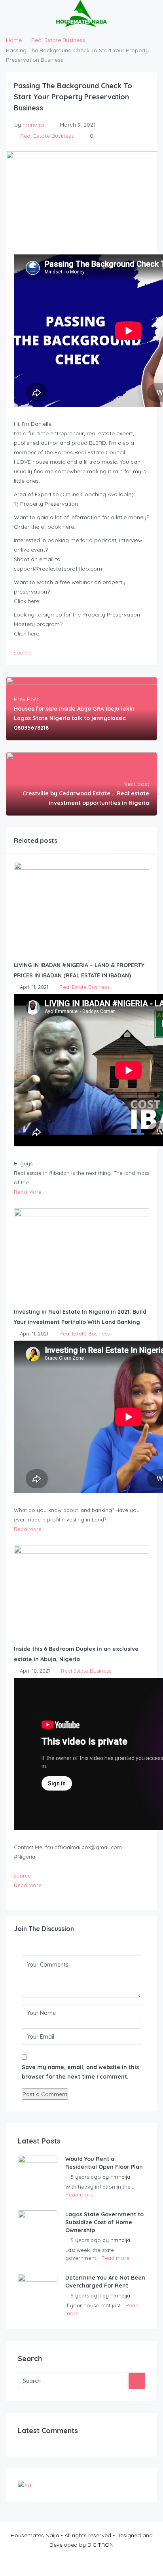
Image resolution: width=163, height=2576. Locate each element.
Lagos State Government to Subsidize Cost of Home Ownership (104, 2222)
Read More (28, 1192)
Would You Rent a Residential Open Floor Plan (104, 2163)
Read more (79, 2195)
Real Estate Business (58, 40)
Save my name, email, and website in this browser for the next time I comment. (80, 2072)
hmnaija (33, 125)
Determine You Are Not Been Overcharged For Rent (105, 2282)
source (23, 653)
